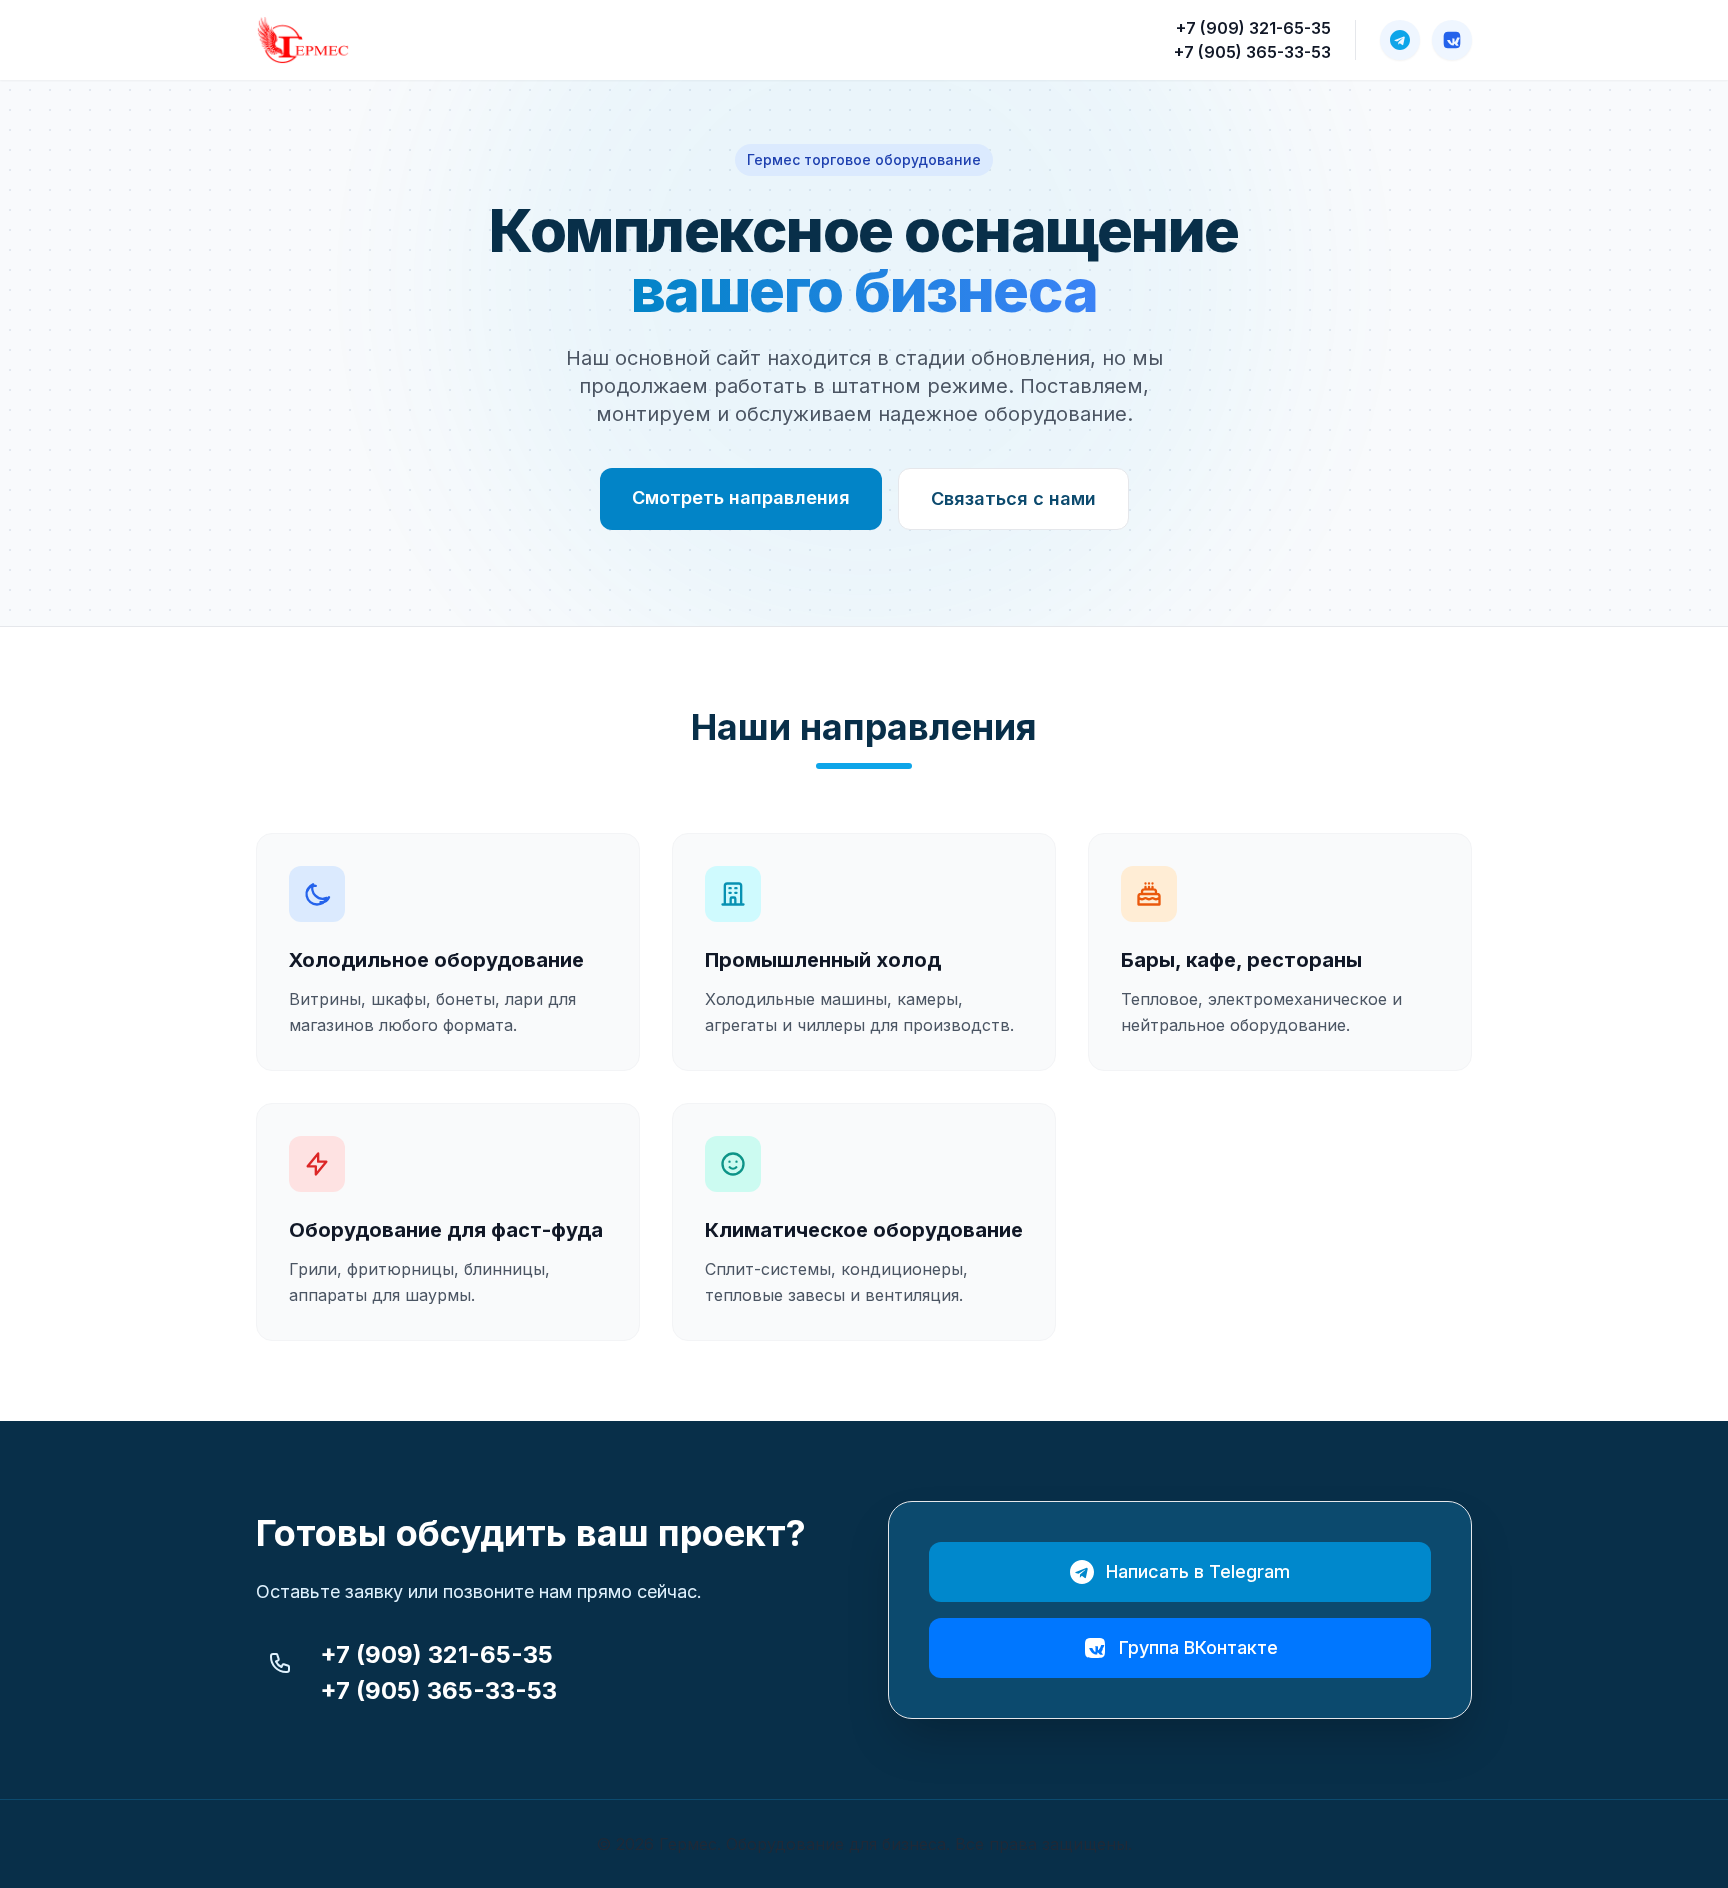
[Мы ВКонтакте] (1452, 40)
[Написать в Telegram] (1400, 40)
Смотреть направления (741, 497)
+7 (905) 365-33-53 (1252, 52)
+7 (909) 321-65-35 (1253, 28)
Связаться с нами (1013, 498)
